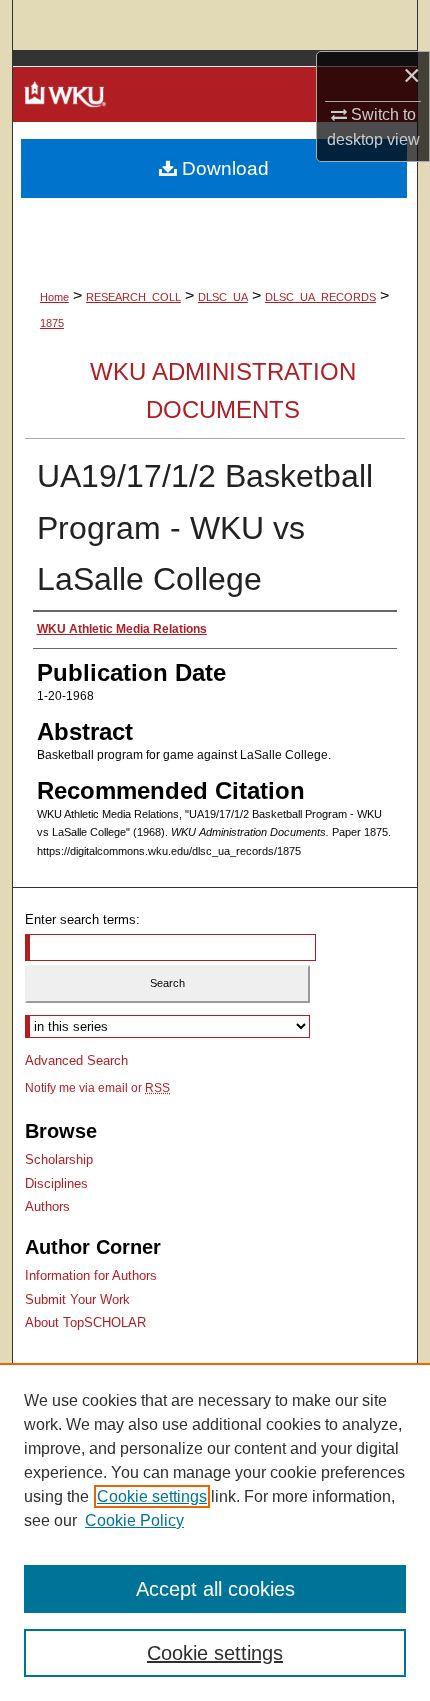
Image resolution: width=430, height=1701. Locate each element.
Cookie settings (152, 1496)
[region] (215, 1532)
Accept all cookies (215, 1589)
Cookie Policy (134, 1520)
